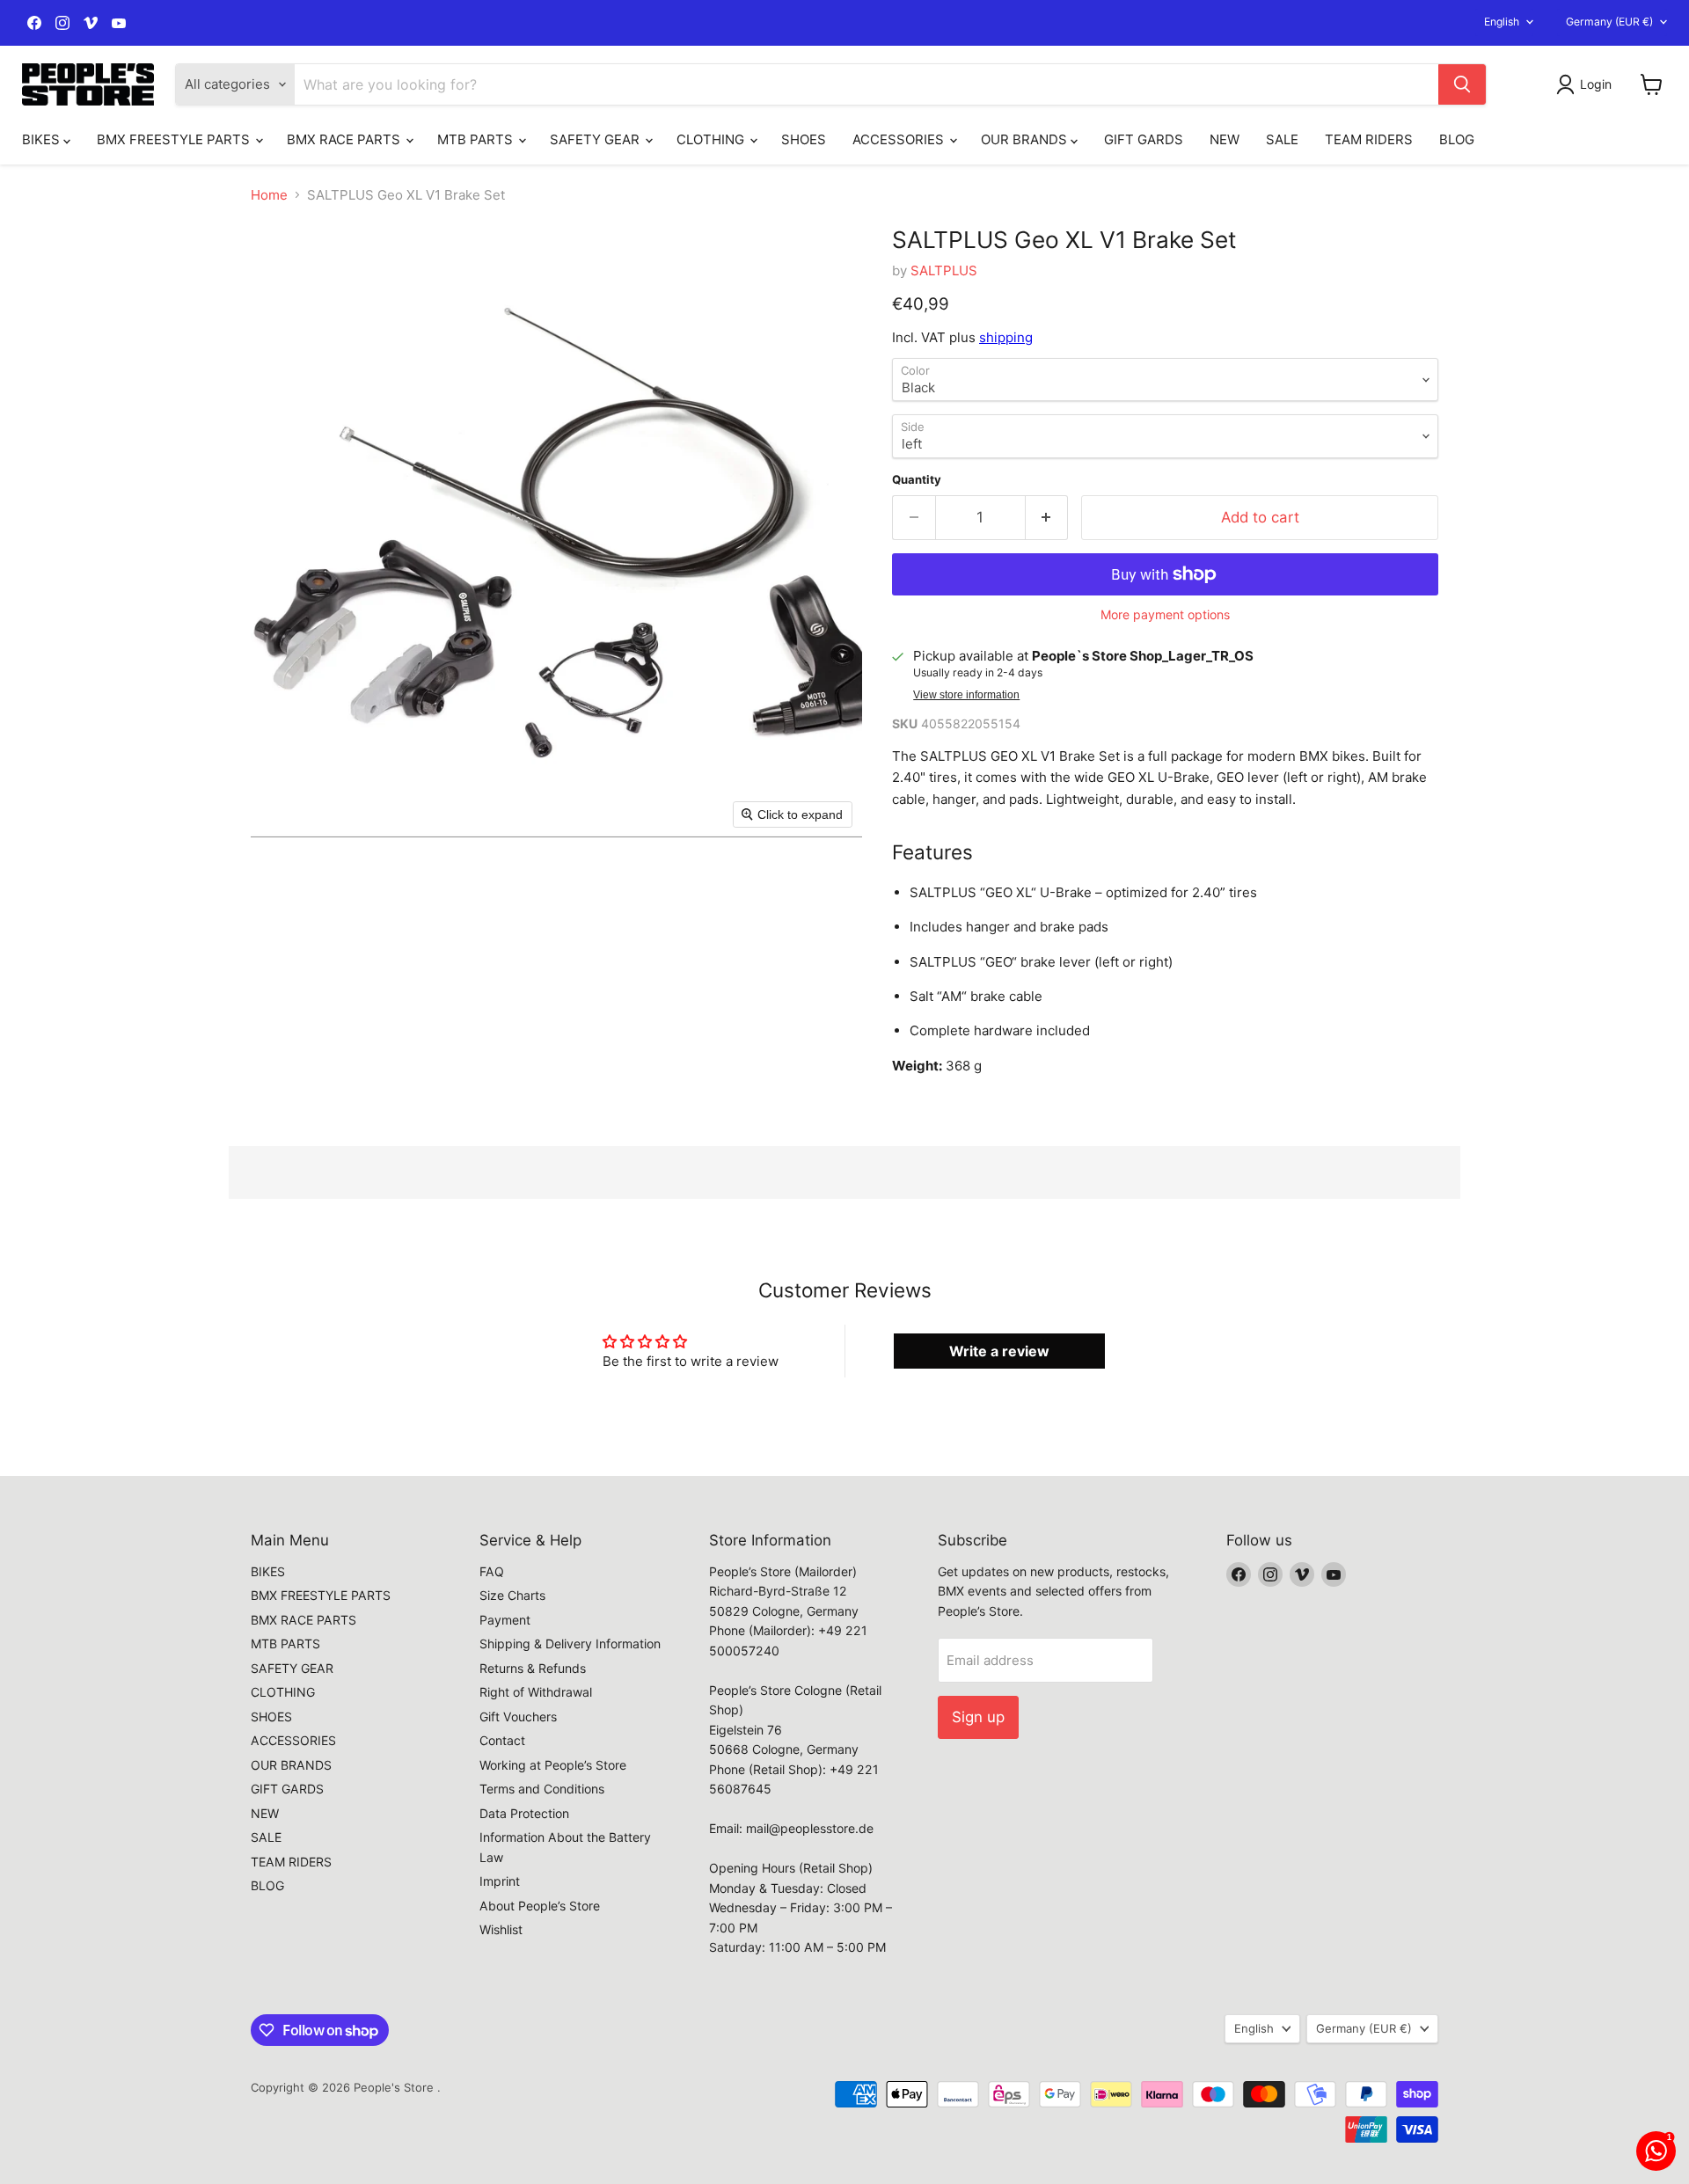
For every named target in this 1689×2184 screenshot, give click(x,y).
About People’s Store (540, 1906)
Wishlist (501, 1929)
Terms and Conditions (542, 1789)
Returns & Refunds (533, 1668)
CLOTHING (712, 139)
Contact (502, 1740)
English (1502, 22)
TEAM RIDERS (1369, 139)
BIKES (43, 139)
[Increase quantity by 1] (1047, 518)
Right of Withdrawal (536, 1692)
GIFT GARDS (1144, 139)
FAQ (492, 1571)
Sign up (978, 1717)
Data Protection (524, 1813)
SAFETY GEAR (596, 139)
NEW (1225, 139)
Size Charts (512, 1595)
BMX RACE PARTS (345, 139)
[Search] (1462, 84)
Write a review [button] (999, 1351)
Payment (505, 1620)
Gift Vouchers (518, 1717)
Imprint (500, 1881)
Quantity (917, 480)
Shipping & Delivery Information (570, 1643)
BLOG (1457, 139)
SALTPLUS (944, 270)
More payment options (1165, 615)
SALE (1282, 139)
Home (269, 195)
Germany (1609, 22)
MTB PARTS (477, 139)
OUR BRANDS (1026, 139)
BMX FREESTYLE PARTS (175, 139)
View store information (966, 695)
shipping (1006, 337)
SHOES (804, 139)
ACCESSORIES (900, 139)
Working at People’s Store (553, 1765)
